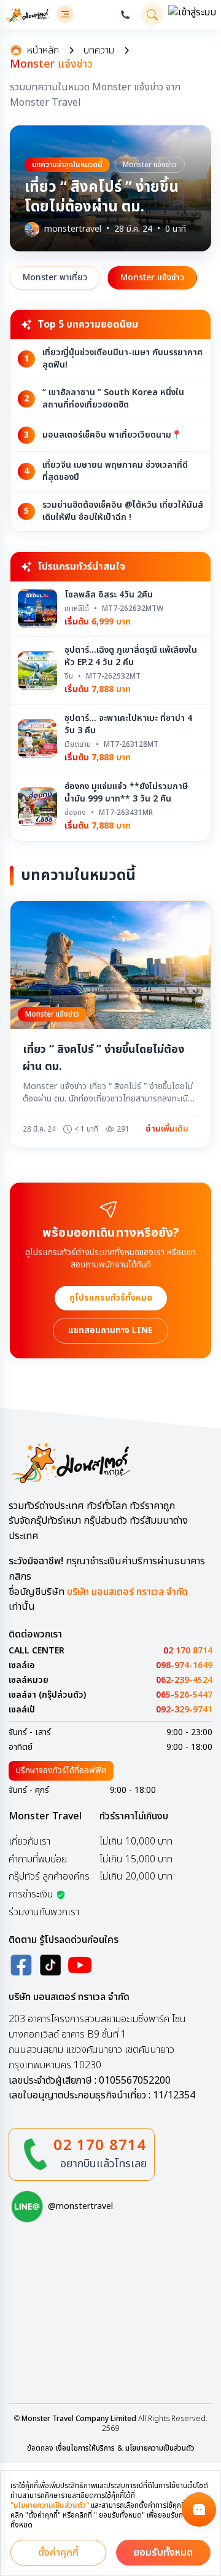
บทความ (99, 50)
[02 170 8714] (125, 15)
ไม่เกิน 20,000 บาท (136, 1877)
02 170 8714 (188, 1651)
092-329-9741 (184, 1710)
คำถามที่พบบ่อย (38, 1859)
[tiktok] (50, 1965)
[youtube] (80, 1965)
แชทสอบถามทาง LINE (110, 1330)
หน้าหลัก (43, 50)
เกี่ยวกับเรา (29, 1841)
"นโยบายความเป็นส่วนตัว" (50, 2505)
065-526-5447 (184, 1695)
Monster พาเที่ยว (55, 278)
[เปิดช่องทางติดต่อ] (199, 2510)
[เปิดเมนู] (65, 14)
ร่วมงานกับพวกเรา (44, 1912)
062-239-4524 (184, 1680)
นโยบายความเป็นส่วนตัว (160, 2448)
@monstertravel (80, 2207)
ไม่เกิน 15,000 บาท (136, 1859)
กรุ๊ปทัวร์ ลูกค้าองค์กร (49, 1877)
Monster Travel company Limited (79, 2419)
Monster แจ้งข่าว (152, 278)
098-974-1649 (184, 1666)
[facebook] (21, 1965)
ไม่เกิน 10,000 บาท (136, 1841)
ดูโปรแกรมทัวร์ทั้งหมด (111, 1298)
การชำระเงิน (31, 1894)
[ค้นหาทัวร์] (152, 15)
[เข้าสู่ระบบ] (192, 15)
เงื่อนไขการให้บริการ (85, 2448)
